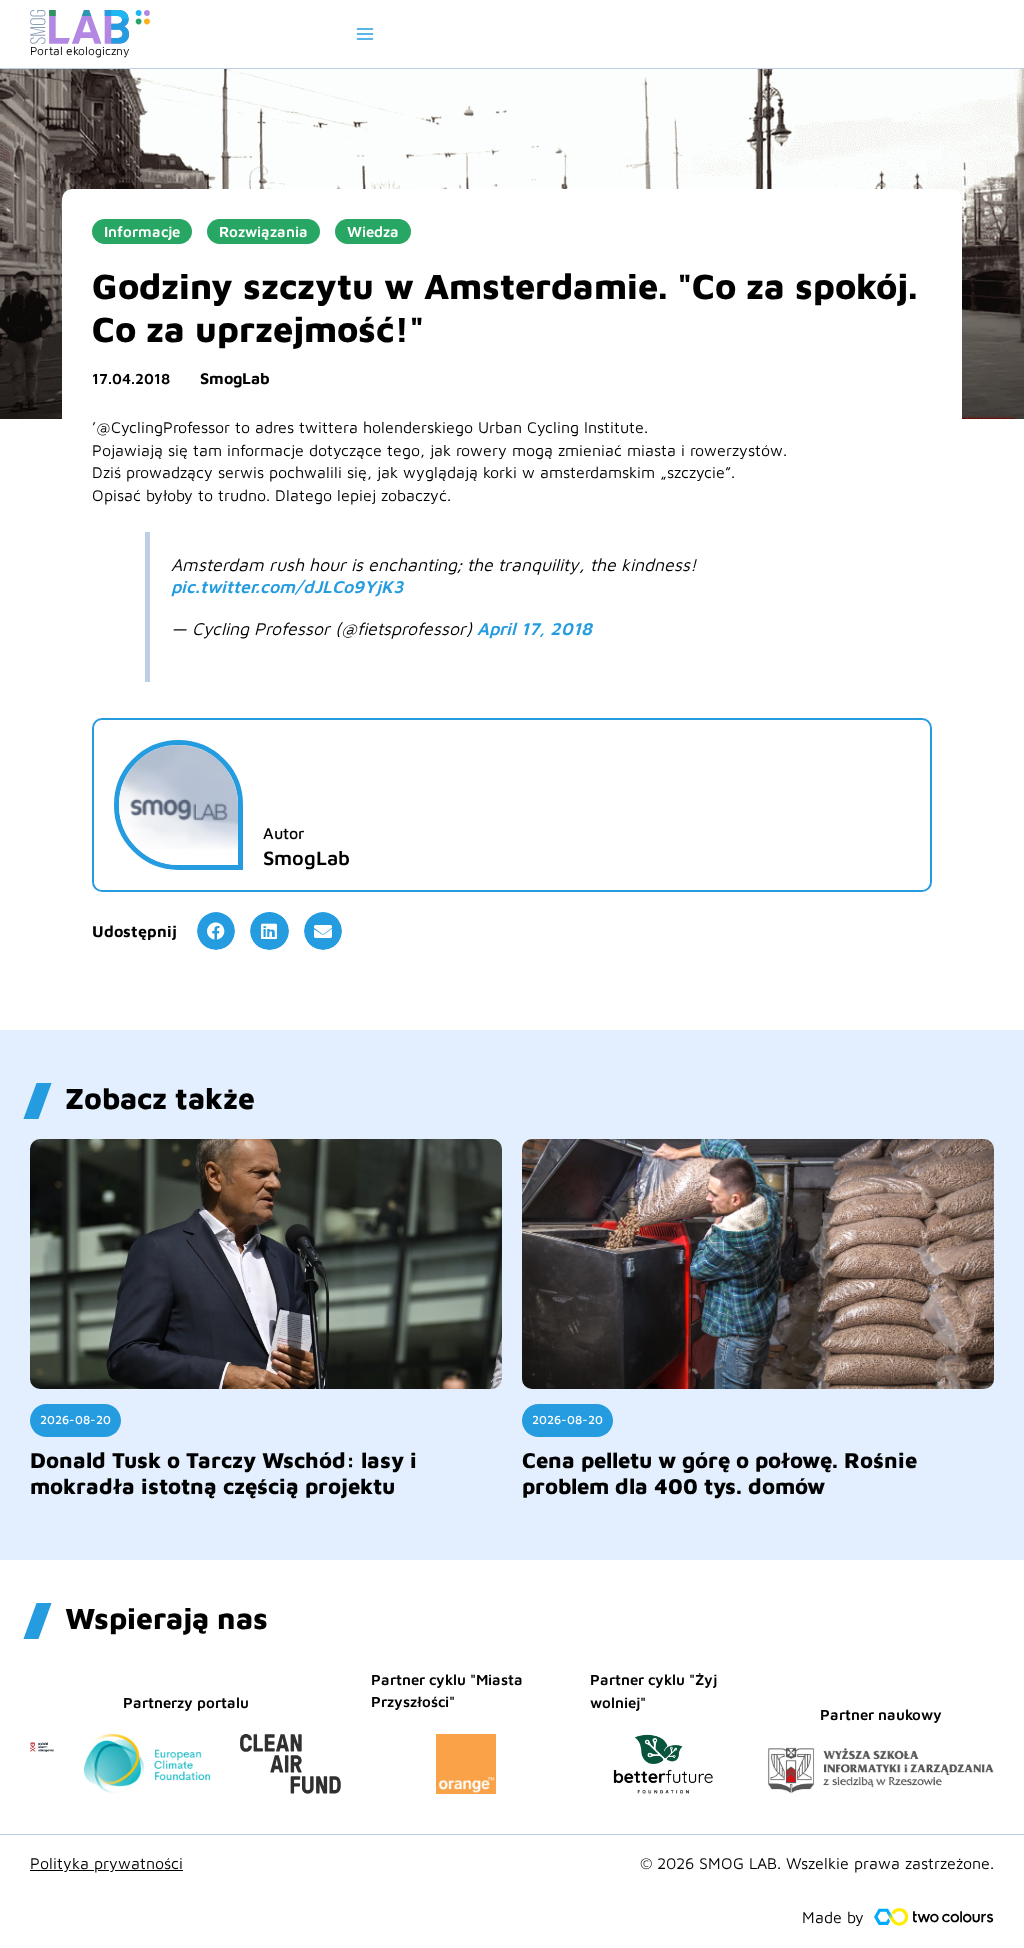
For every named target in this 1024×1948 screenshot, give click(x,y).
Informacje (142, 231)
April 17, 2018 (534, 628)
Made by (833, 1917)
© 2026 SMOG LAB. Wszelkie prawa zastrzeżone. (817, 1863)
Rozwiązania (263, 231)
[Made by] (934, 1917)
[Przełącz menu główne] (365, 34)
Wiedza (373, 231)
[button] (216, 931)
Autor (283, 833)
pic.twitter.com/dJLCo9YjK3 (287, 586)
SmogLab (235, 378)
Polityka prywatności (106, 1863)
